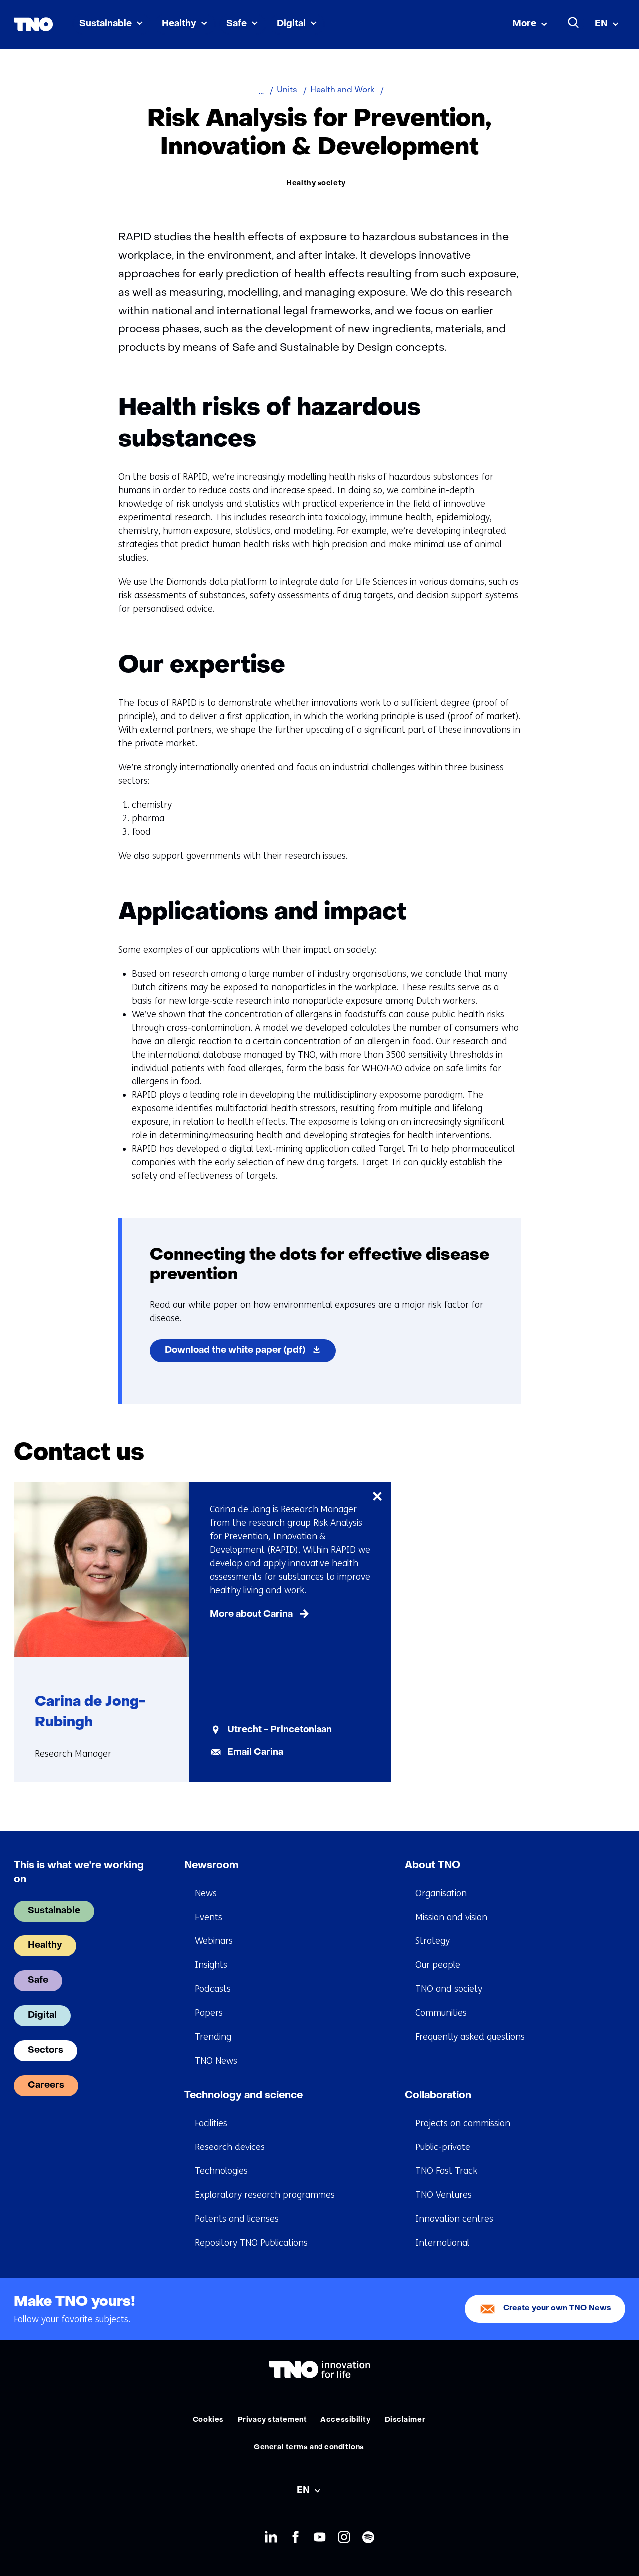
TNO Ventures (444, 2195)
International (442, 2243)
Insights (211, 1965)
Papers (209, 2013)
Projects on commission (463, 2123)
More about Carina (251, 1614)
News (206, 1893)
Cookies (208, 2420)
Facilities (211, 2123)
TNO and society (449, 1989)
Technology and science (243, 2096)
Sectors (46, 2050)
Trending (213, 2037)
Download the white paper (250, 1354)
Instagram (344, 2537)
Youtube (320, 2537)
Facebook (295, 2537)
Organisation (441, 1893)
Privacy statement (272, 2420)
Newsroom (211, 1866)
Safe (236, 24)
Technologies (221, 2171)
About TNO (433, 1866)
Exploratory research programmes (265, 2195)
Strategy (433, 1941)
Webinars (214, 1941)
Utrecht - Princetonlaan (280, 1730)
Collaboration (438, 2096)
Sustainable (106, 24)
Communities (441, 2013)
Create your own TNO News (557, 2308)
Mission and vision (451, 1917)
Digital (291, 24)
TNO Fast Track (446, 2171)
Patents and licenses (237, 2219)
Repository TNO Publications (251, 2243)
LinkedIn (271, 2537)
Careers (46, 2085)
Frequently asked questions (470, 2037)
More (524, 24)
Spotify (369, 2537)
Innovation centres (454, 2219)
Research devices (230, 2147)
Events (208, 1917)
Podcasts (213, 1989)
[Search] (574, 23)
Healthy (179, 24)
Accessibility (345, 2420)
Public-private (443, 2147)
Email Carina (255, 1753)
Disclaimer (405, 2420)
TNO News (216, 2061)
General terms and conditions (309, 2448)
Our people (438, 1965)
